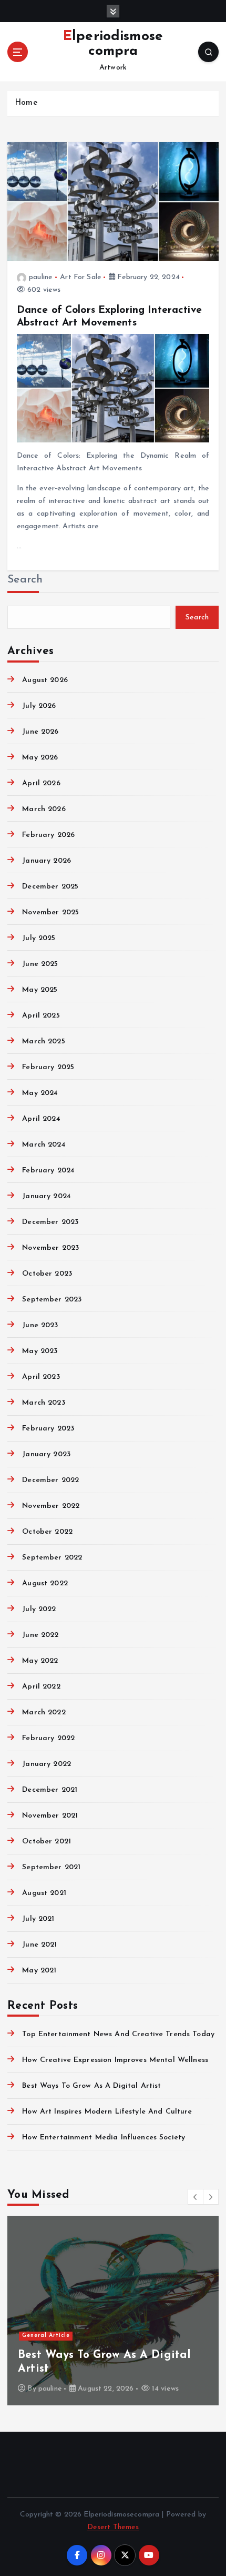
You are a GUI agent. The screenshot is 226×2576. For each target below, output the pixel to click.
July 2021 (38, 1919)
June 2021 (39, 1945)
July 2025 (39, 938)
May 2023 (40, 1351)
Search (25, 580)
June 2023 (40, 1325)
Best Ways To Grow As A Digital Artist (91, 2086)
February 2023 (48, 1429)
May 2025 (40, 990)
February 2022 (48, 1738)
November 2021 (50, 1816)
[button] (196, 2197)
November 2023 (50, 1248)
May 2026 (40, 758)
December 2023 (50, 1222)
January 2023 (46, 1454)
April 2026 (41, 783)
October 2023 (47, 1274)
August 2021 (44, 1893)
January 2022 (47, 1764)
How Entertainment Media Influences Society (104, 2138)
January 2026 (47, 861)
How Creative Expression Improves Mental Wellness (115, 2060)
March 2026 (44, 809)
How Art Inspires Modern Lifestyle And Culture (107, 2112)
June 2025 (40, 964)
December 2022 (50, 1480)
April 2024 (41, 1119)
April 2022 (41, 1687)
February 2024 (48, 1171)
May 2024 (40, 1093)
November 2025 (50, 912)
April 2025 (41, 1016)
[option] (117, 2311)
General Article (50, 2336)
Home (26, 103)
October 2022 (47, 1532)
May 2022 (40, 1661)
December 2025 (50, 887)
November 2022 (51, 1506)
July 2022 (39, 1609)
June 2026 (40, 732)
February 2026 (48, 835)
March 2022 (44, 1713)
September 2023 (52, 1300)
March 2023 (43, 1403)
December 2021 (50, 1790)
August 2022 (45, 1583)
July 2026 (39, 706)
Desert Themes (113, 2527)
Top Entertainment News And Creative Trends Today (118, 2034)
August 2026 (45, 680)
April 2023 (41, 1377)
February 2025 (48, 1067)
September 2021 (51, 1867)
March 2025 (43, 1042)
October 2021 (47, 1842)
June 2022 (40, 1635)
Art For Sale (81, 277)
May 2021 (39, 1971)
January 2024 (47, 1196)
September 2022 (52, 1558)
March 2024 (44, 1145)
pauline (41, 277)
